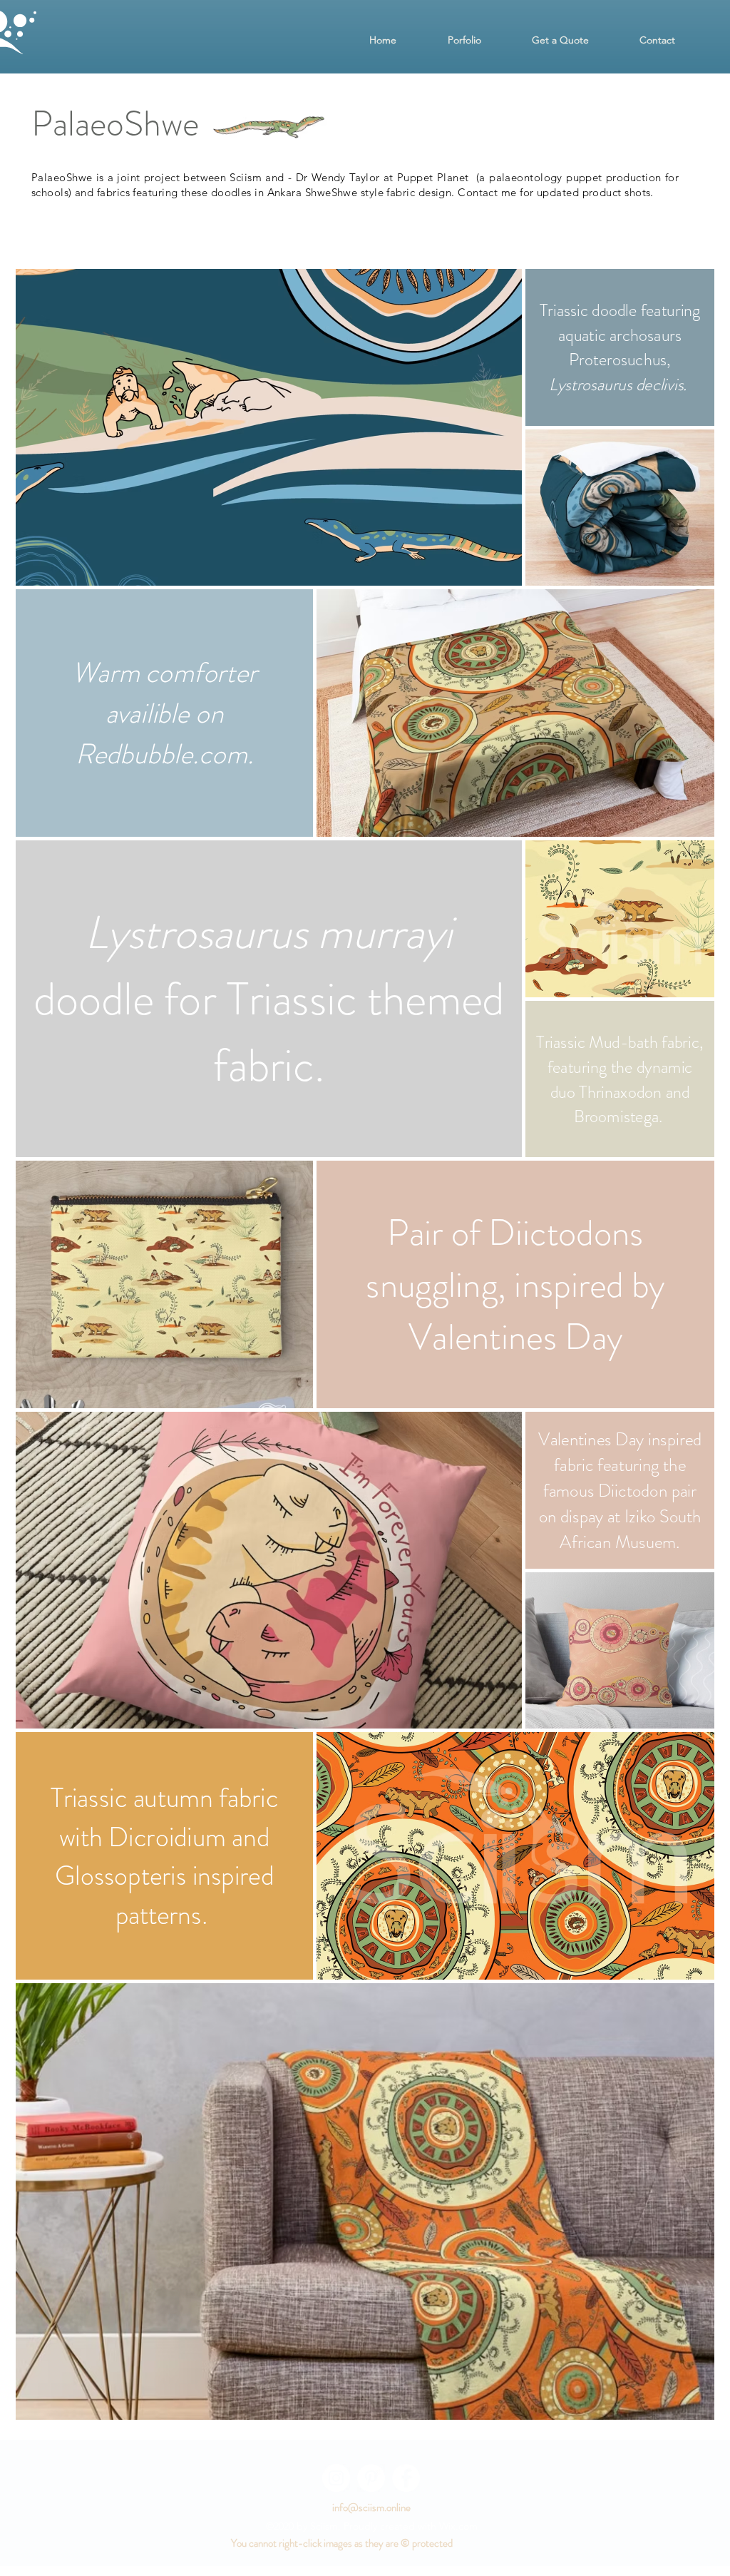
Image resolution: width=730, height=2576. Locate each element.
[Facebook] (406, 2478)
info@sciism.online (371, 2508)
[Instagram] (336, 2478)
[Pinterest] (371, 2478)
